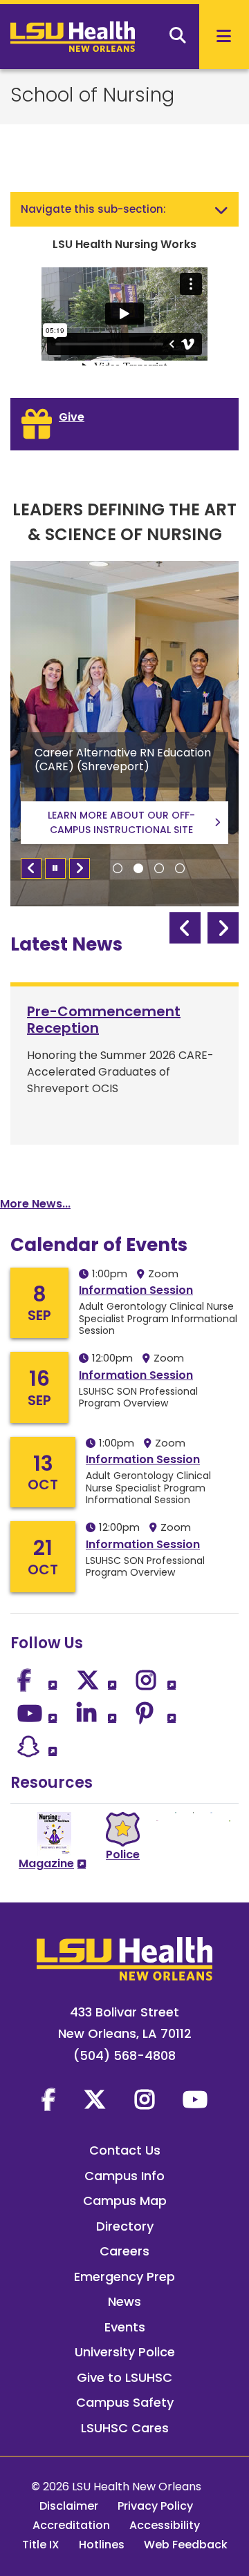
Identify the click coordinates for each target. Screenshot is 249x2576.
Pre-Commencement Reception (104, 1020)
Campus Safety (125, 2402)
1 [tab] (118, 868)
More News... (35, 1204)
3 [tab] (159, 868)
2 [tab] (138, 868)
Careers (124, 2251)
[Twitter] (95, 2099)
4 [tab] (180, 868)
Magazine (46, 1863)
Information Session (136, 1290)
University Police (125, 2352)
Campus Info (124, 2176)
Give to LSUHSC (124, 2377)
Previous (31, 868)
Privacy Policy (155, 2506)
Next (80, 868)
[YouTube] (195, 2099)
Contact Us (125, 2150)
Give (72, 417)
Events (125, 2327)
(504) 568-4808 (124, 2055)
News (124, 2301)
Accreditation (71, 2525)
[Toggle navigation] (221, 209)
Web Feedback (186, 2545)
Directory (125, 2226)
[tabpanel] (124, 734)
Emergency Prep (124, 2277)
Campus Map (125, 2201)
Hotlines (102, 2545)
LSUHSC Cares (125, 2428)
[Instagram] (145, 2099)
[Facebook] (48, 2099)
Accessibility (165, 2525)
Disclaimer (69, 2506)
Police (123, 1854)
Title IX (41, 2545)
